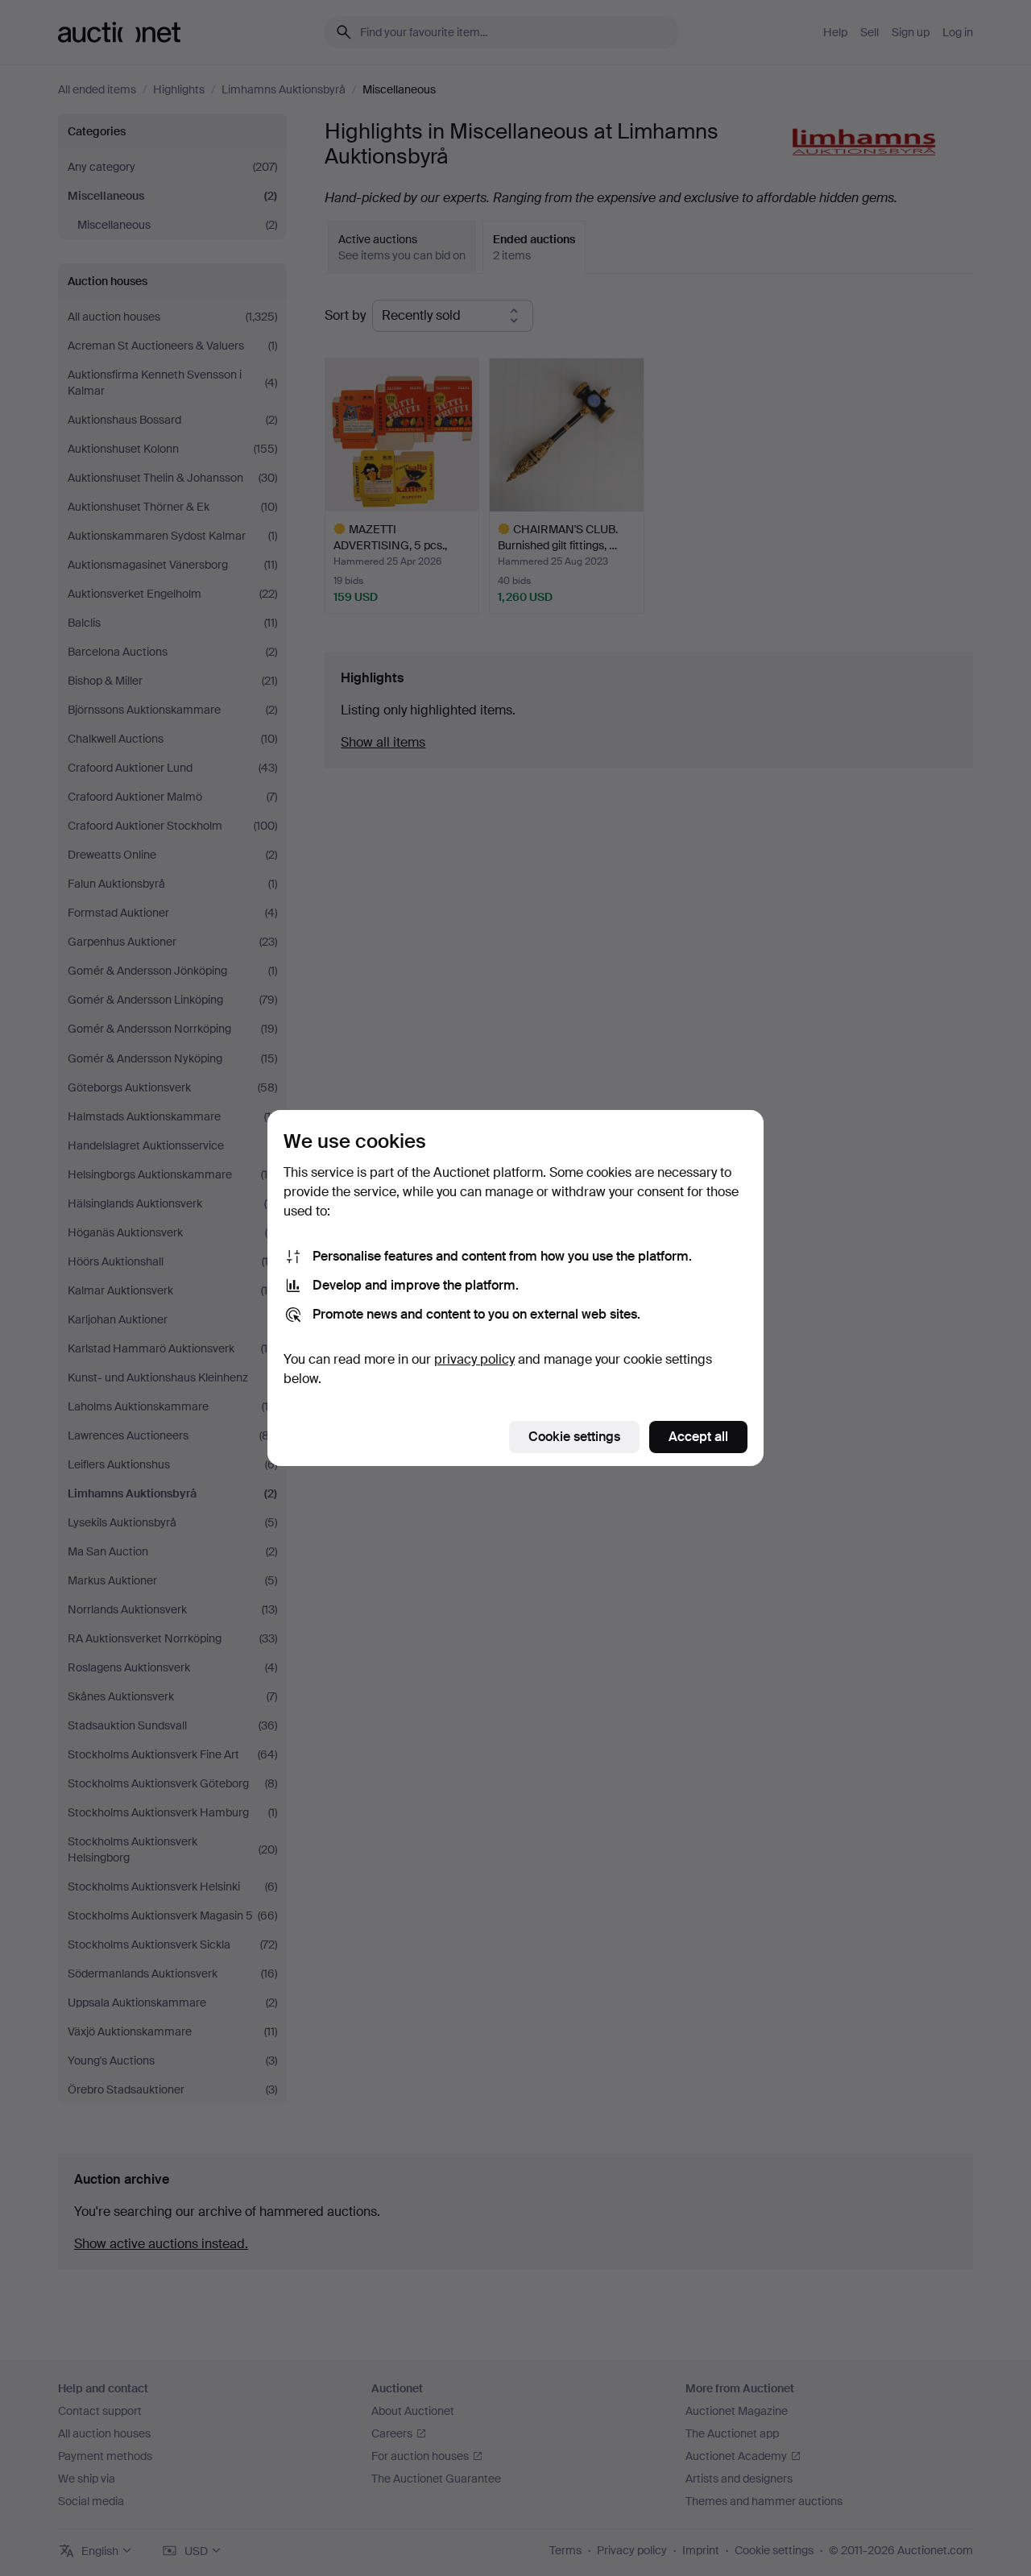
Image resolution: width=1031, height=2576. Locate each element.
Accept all (698, 1437)
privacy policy (474, 1359)
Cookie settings (574, 1437)
